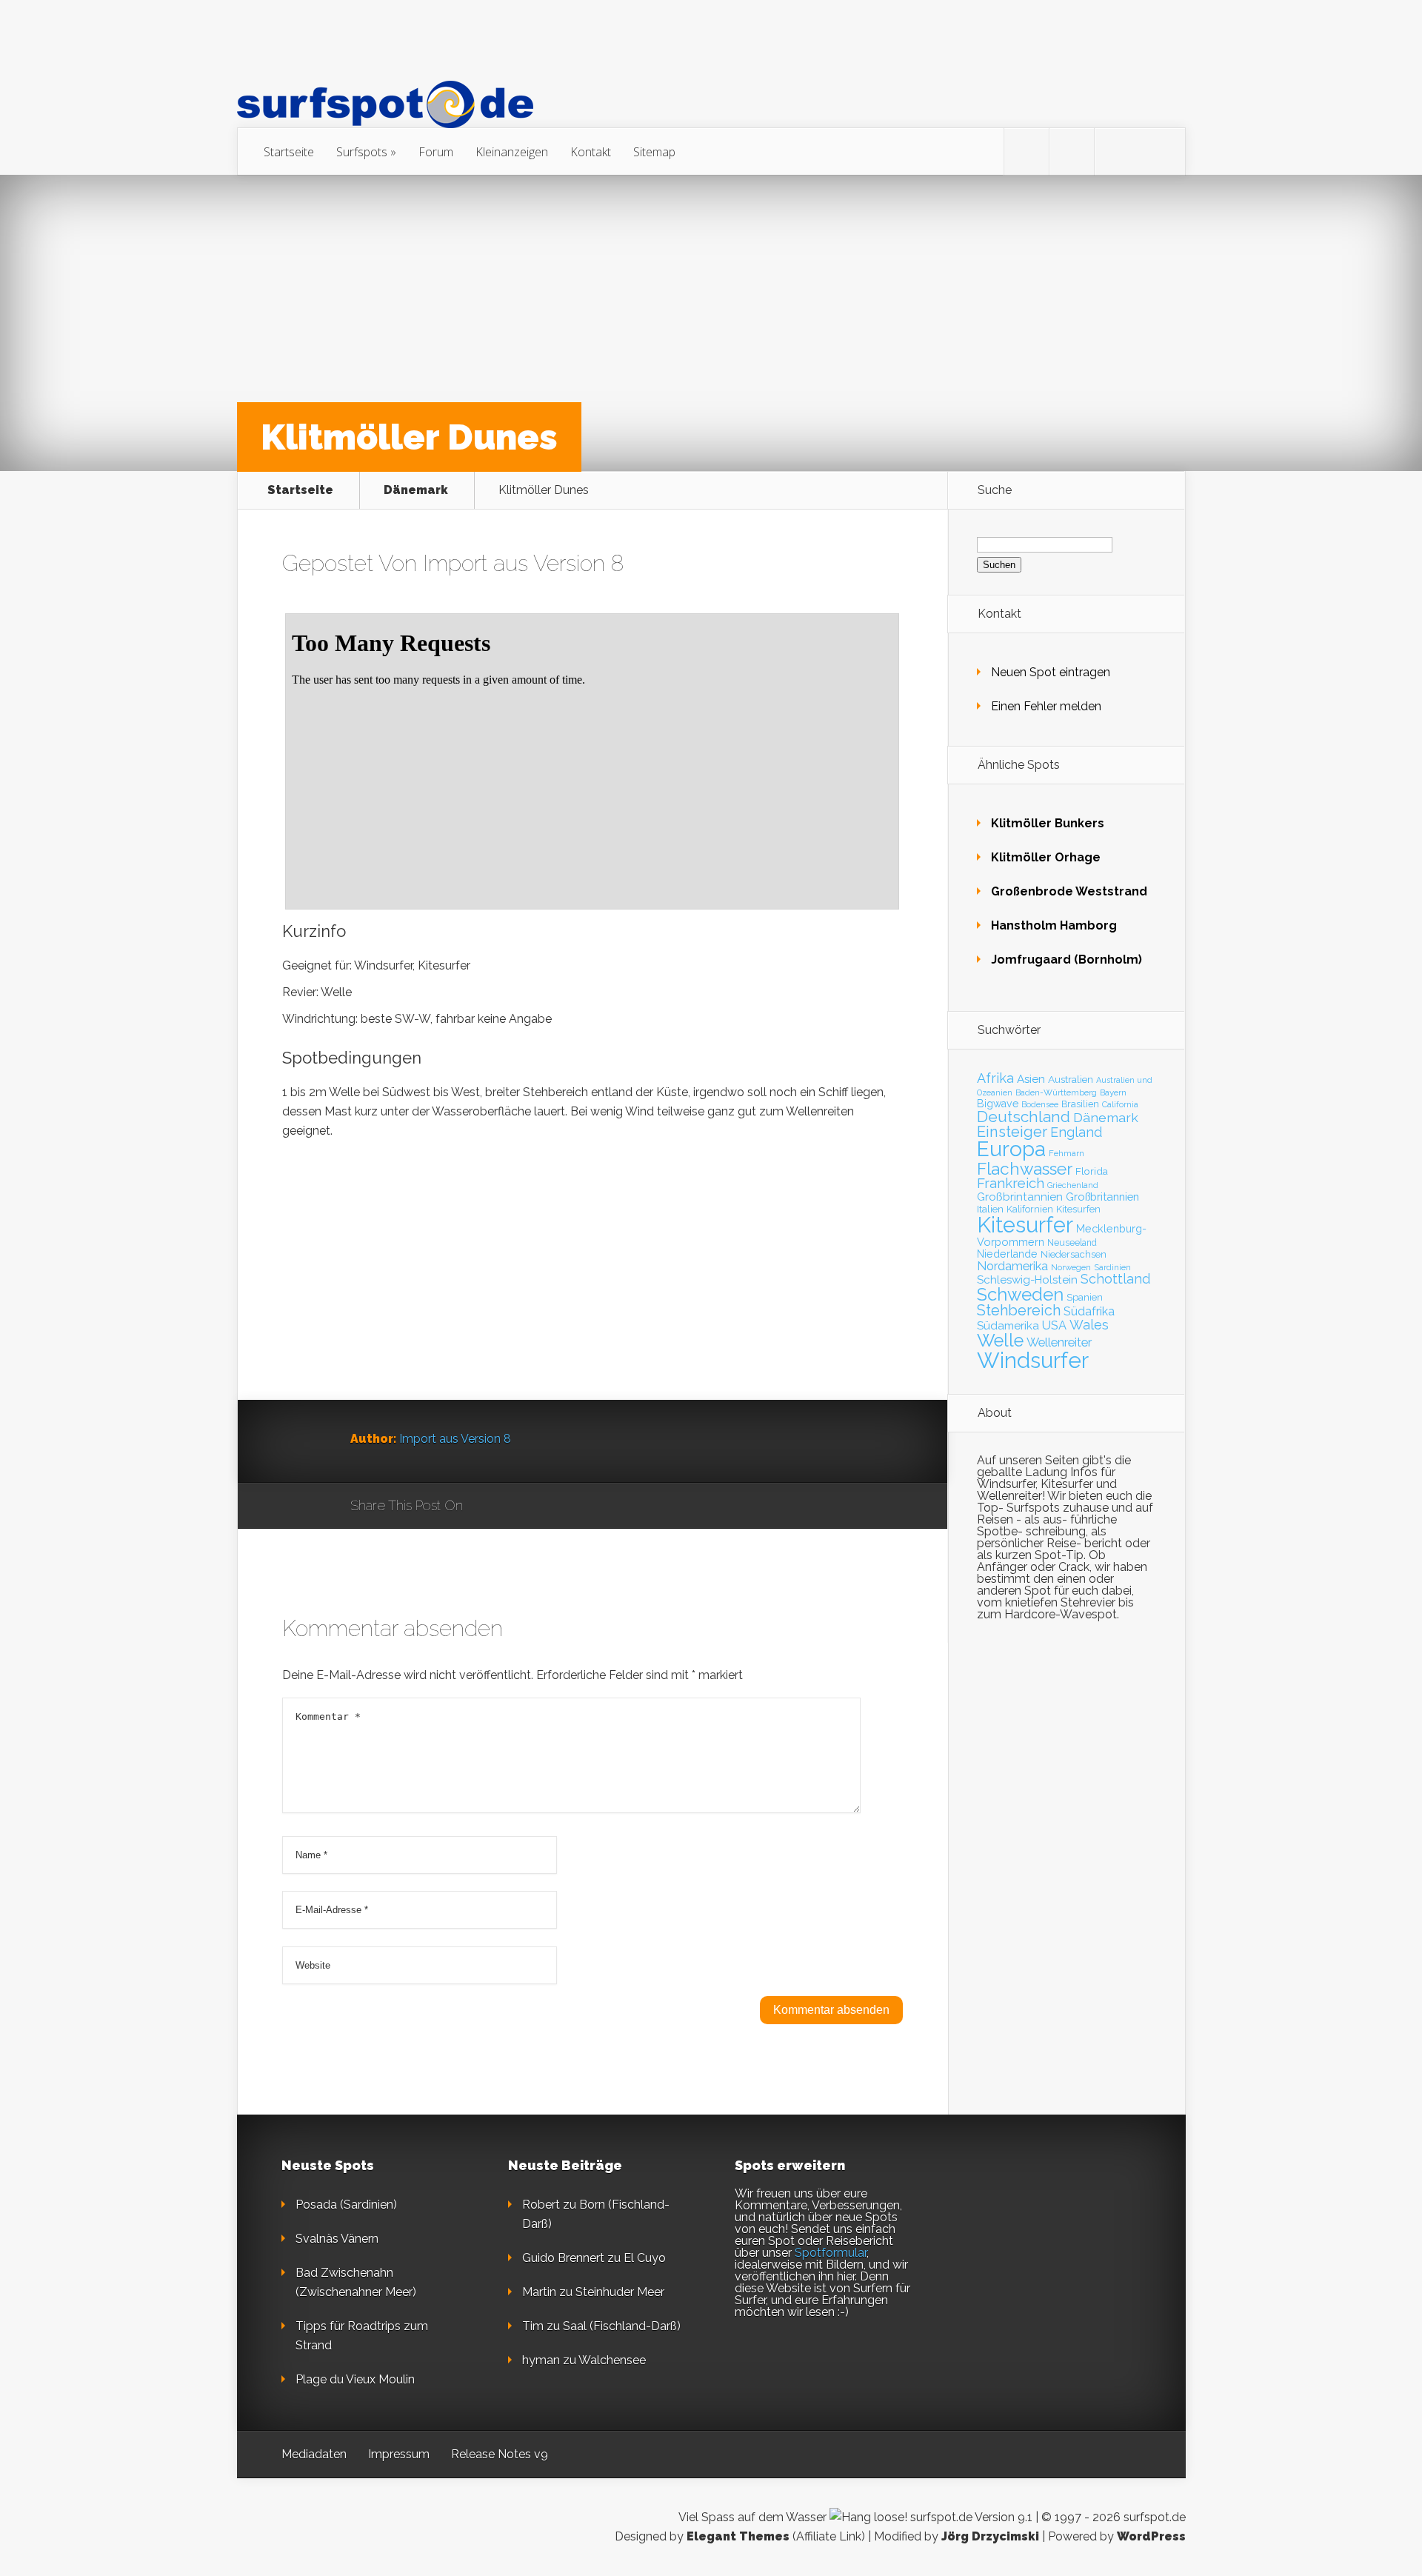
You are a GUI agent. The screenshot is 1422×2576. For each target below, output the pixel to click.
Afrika (995, 1078)
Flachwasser (1025, 1169)
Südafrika (1089, 1311)
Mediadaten (314, 2454)
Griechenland (1073, 1185)
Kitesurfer (1025, 1225)
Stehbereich (1019, 1310)
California (1120, 1105)
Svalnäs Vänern (337, 2239)
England (1076, 1132)
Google (489, 1506)
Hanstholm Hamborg (1054, 925)
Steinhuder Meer (620, 2292)
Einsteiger (1012, 1132)
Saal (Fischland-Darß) (622, 2326)
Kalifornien (1030, 1209)
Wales (1089, 1325)
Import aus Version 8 (523, 563)
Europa (1011, 1149)
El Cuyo (645, 2258)
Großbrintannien (1020, 1197)
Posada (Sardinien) (346, 2205)
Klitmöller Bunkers (1048, 823)
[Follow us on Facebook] (1072, 152)
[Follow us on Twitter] (1027, 152)
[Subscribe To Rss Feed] (1117, 152)
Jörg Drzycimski (990, 2536)
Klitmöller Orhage (1046, 857)
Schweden (1020, 1294)
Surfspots (362, 152)
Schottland (1115, 1279)
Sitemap (654, 152)
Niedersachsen (1074, 1254)
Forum (436, 152)
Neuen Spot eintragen (1051, 672)
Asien (1031, 1079)
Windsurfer (1033, 1360)
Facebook (517, 1506)
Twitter (545, 1506)
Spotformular (831, 2253)
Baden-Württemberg (1056, 1092)
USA (1054, 1325)
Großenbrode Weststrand (1069, 891)
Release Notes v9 (500, 2454)
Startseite (289, 152)
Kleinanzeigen (512, 152)
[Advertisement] (592, 1296)
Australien (1071, 1079)
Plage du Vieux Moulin (355, 2379)
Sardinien (1112, 1268)
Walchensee (612, 2360)
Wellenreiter (1059, 1342)
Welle (1000, 1341)
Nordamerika (1012, 1266)
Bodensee (1040, 1104)
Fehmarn (1066, 1153)
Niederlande (1007, 1254)
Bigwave (998, 1104)
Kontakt (591, 152)
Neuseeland (1072, 1243)
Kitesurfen (1078, 1209)
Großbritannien (1102, 1197)
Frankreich (1011, 1183)
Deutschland (1024, 1117)
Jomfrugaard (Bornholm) (1066, 960)
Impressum (399, 2454)
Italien (990, 1209)
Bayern (1113, 1092)
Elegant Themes (738, 2536)
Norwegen (1071, 1267)
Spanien (1085, 1297)
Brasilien (1080, 1104)
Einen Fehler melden (1046, 706)
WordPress (1151, 2536)
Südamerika (1008, 1325)
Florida (1092, 1171)
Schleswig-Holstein (1027, 1280)
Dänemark (416, 490)
